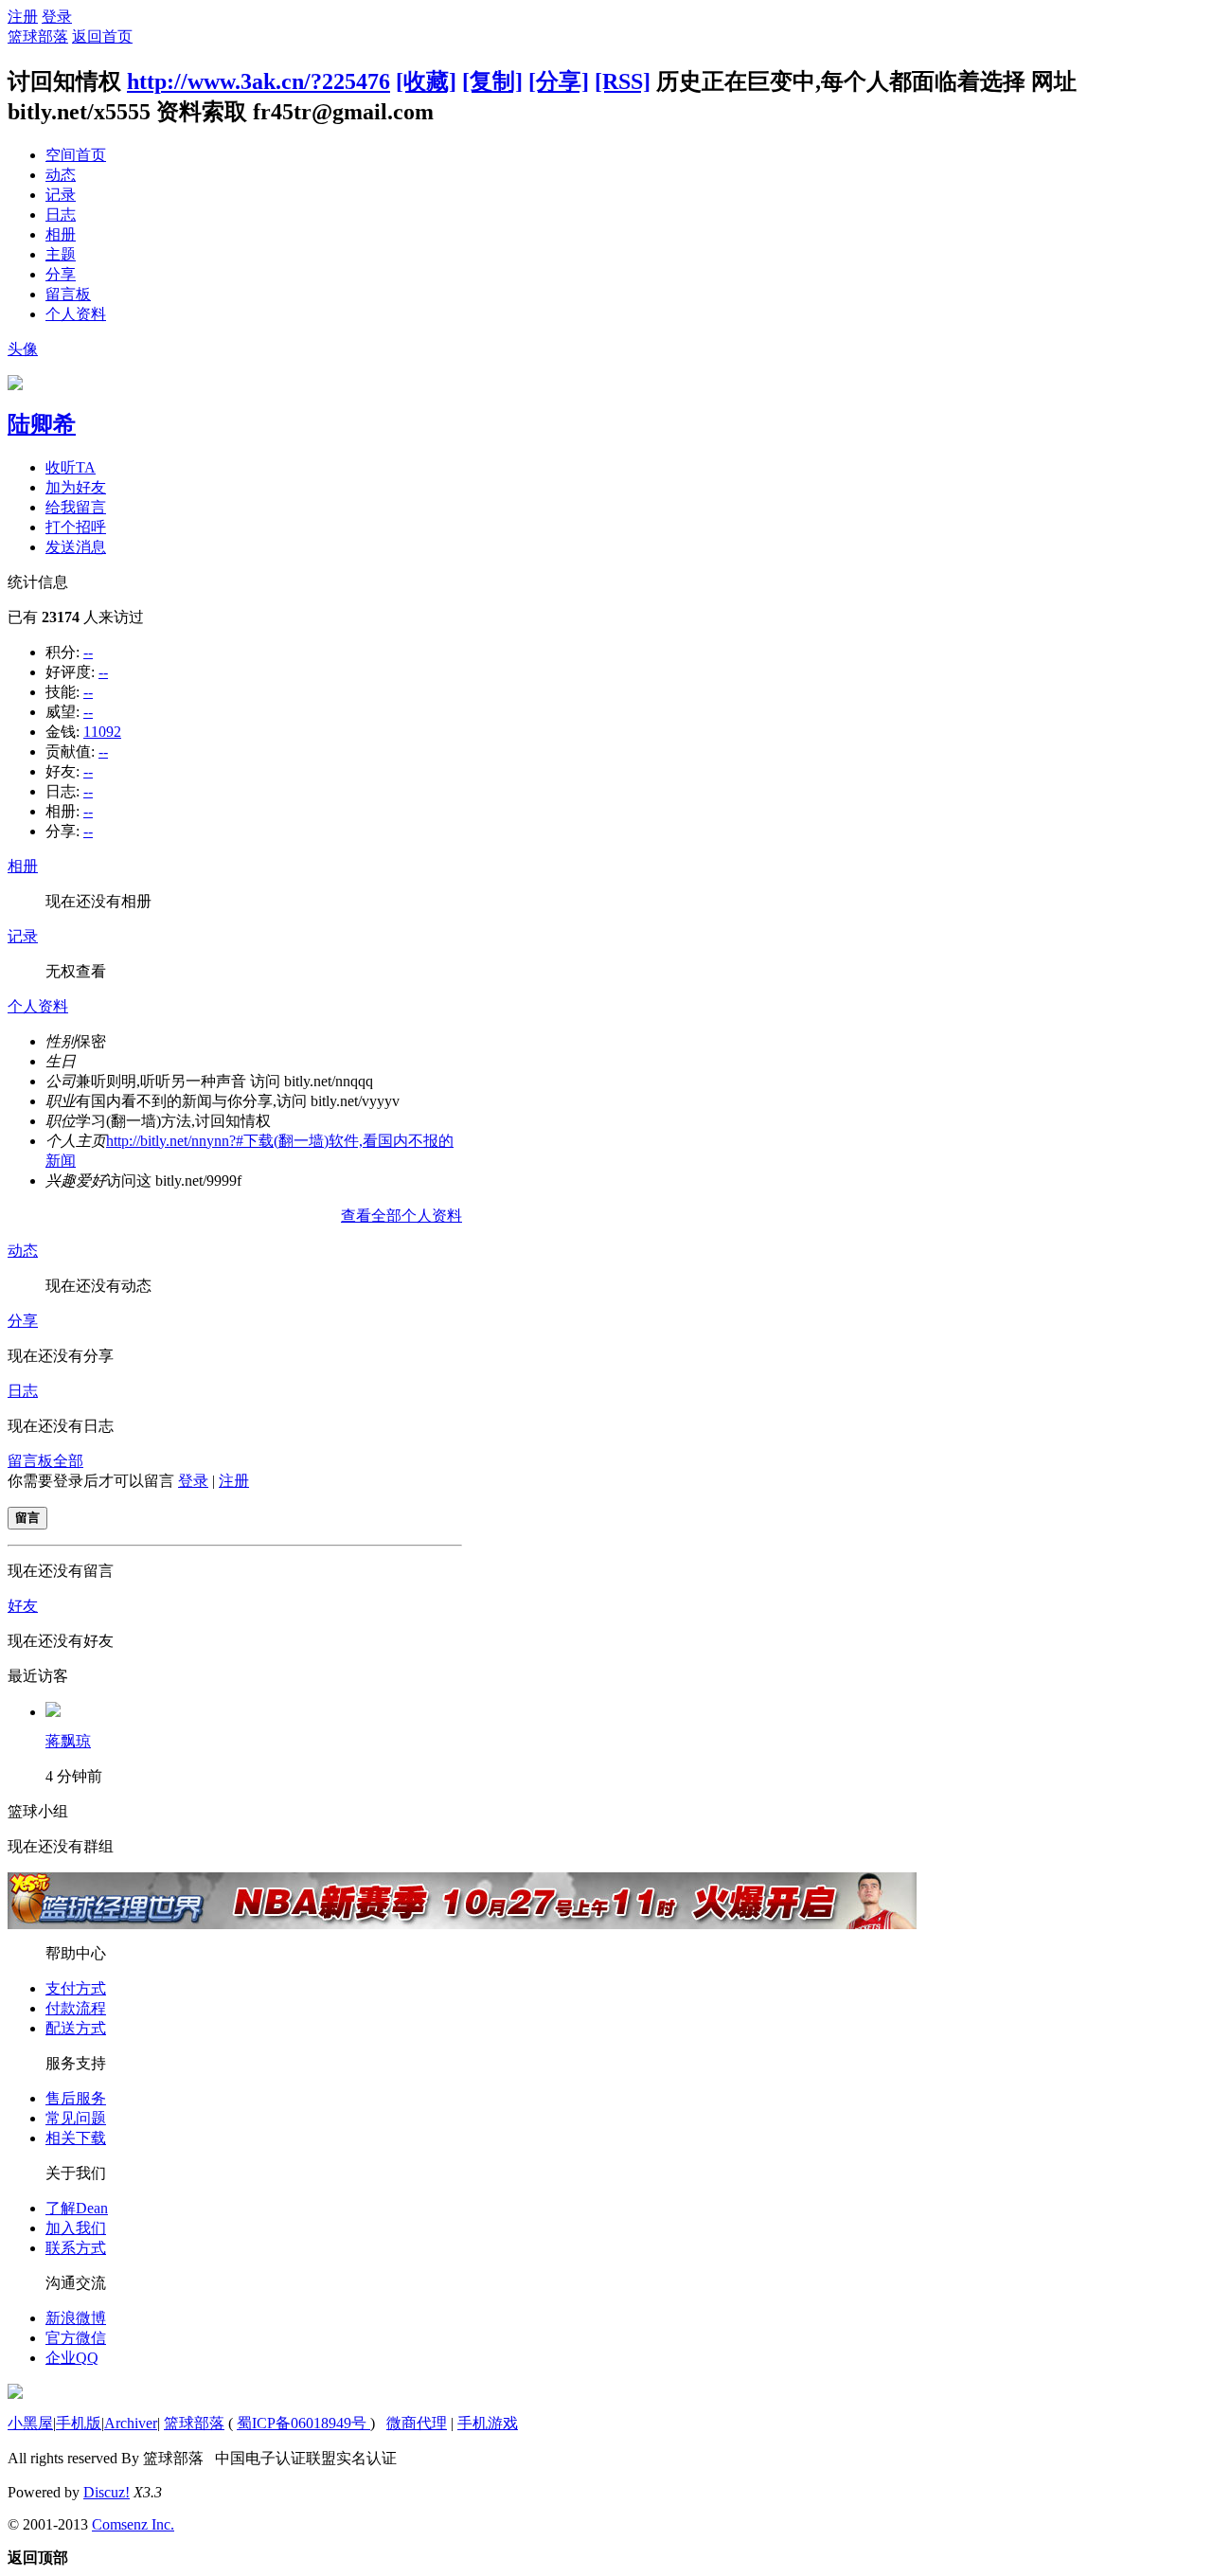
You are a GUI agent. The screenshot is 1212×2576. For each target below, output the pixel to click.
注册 (23, 17)
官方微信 (76, 2338)
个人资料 (76, 314)
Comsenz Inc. (133, 2524)
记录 (61, 195)
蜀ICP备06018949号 (303, 2423)
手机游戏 (488, 2423)
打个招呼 (76, 527)
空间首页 (76, 155)
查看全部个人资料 (401, 1216)
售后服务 (76, 2098)
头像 (23, 349)
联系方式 (76, 2248)
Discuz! (107, 2492)
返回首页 (102, 36)
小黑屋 (30, 2423)
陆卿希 (42, 424)
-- (88, 652)
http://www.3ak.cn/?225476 (258, 81)
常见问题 (76, 2118)
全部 (68, 1461)
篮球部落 (38, 36)
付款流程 (76, 2008)
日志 (61, 215)
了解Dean (77, 2208)
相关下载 (76, 2138)
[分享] (559, 81)
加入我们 (76, 2228)
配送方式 (76, 2028)
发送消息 (76, 547)
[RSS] (623, 81)
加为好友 (76, 487)
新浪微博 (76, 2318)
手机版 (79, 2423)
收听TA (71, 467)
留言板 (68, 294)
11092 (102, 732)
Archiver (131, 2423)
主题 (61, 254)
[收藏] (426, 81)
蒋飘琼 (68, 1741)
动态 (61, 175)
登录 (57, 17)
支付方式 (76, 1988)
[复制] (492, 81)
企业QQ (72, 2358)
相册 (61, 234)
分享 (61, 274)
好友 (23, 1606)
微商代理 (417, 2423)
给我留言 (76, 507)
